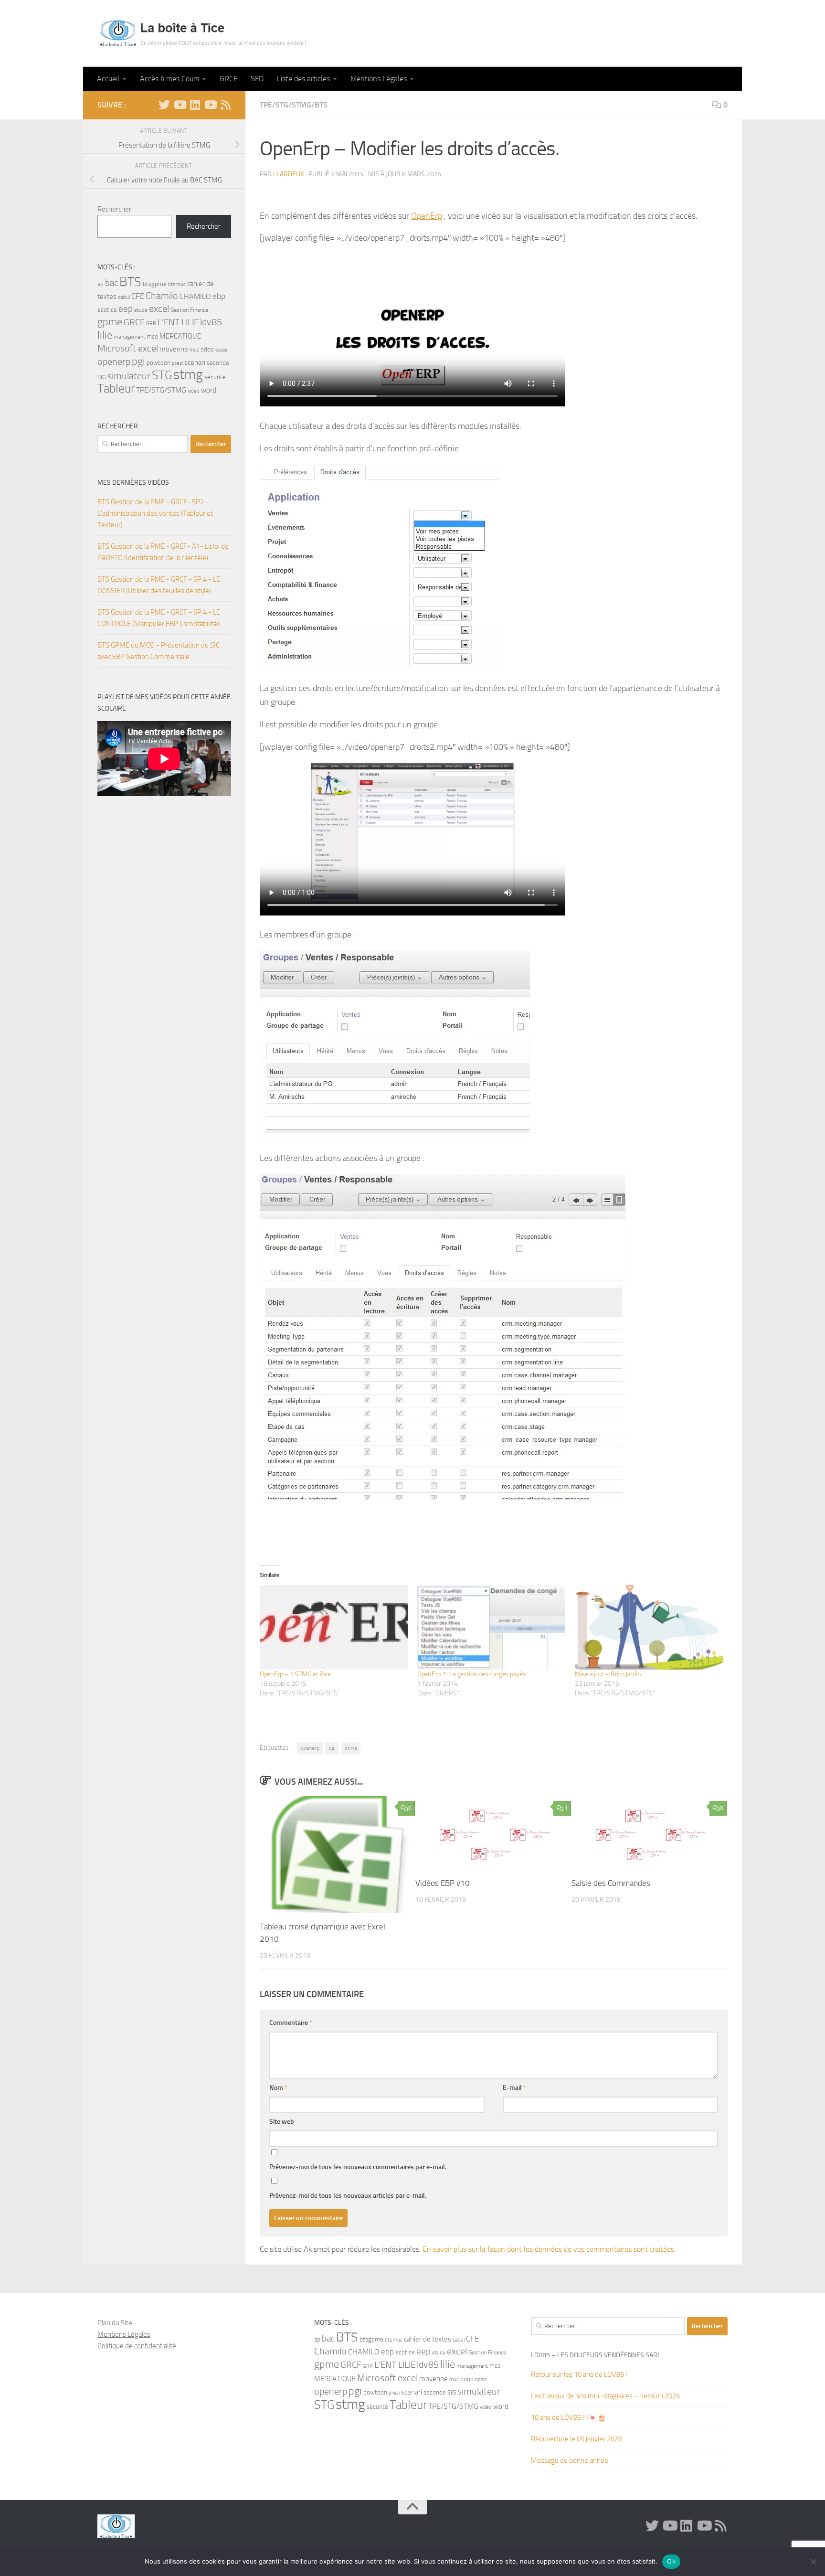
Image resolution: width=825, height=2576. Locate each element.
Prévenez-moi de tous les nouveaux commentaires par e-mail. (358, 2167)
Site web (282, 2122)
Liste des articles (303, 79)
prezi (177, 363)
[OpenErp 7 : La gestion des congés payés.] (491, 1627)
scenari (195, 362)
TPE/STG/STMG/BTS (294, 105)
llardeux (289, 174)
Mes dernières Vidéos (133, 483)
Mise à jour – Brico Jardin (608, 1674)
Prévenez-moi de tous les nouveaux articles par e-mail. (348, 2196)
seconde (218, 363)
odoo (207, 349)
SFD (257, 79)
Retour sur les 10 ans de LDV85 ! (579, 2374)
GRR (151, 324)
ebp (219, 296)
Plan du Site (115, 2323)
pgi (332, 1748)
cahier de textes (428, 2339)
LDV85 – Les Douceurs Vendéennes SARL (596, 2355)
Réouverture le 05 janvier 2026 (576, 2439)
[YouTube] (180, 105)
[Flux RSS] (225, 105)
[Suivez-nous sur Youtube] (210, 105)
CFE (138, 296)
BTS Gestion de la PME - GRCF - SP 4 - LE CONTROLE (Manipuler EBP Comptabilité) (159, 618)
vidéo (194, 391)
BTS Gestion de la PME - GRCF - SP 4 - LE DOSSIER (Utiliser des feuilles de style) (159, 585)
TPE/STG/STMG (161, 390)
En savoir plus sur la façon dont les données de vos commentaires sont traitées (548, 2249)
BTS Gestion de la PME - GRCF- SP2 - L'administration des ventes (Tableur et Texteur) (155, 513)
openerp (310, 1748)
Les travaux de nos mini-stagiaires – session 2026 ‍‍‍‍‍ (606, 2396)
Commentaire (291, 2023)
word (209, 390)
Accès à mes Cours (169, 79)
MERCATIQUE (180, 336)
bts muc (177, 284)
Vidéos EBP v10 (443, 1883)
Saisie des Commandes (611, 1883)
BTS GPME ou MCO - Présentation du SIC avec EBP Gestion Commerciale (159, 651)
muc (194, 350)
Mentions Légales (379, 79)
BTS (130, 282)
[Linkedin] (195, 105)
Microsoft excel (128, 348)
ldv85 (211, 322)
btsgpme (155, 284)
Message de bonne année (570, 2460)
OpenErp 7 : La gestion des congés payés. (472, 1674)
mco (152, 336)
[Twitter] (164, 105)
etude (141, 310)
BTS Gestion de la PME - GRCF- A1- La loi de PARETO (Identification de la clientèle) (163, 552)
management (129, 337)
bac (111, 283)
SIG (102, 377)
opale (221, 350)
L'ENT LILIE (178, 322)
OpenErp (427, 216)
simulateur (129, 376)
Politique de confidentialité (137, 2346)
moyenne (174, 349)
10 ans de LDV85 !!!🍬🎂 (569, 2417)
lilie (105, 335)
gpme (110, 322)
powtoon (159, 363)
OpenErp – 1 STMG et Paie (295, 1674)
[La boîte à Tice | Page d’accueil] (203, 33)
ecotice (107, 310)
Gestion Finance (189, 310)
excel (159, 309)
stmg (351, 1748)
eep (126, 309)
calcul (124, 297)
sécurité (215, 377)
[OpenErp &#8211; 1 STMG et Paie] (334, 1627)
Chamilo (162, 296)
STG (162, 375)
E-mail (514, 2088)
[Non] (813, 2562)
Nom (278, 2088)
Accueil (108, 79)
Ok (671, 2561)
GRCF (228, 79)
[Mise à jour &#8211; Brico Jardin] (649, 1628)
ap (100, 284)
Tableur (116, 389)
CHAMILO (195, 296)
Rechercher (114, 209)
